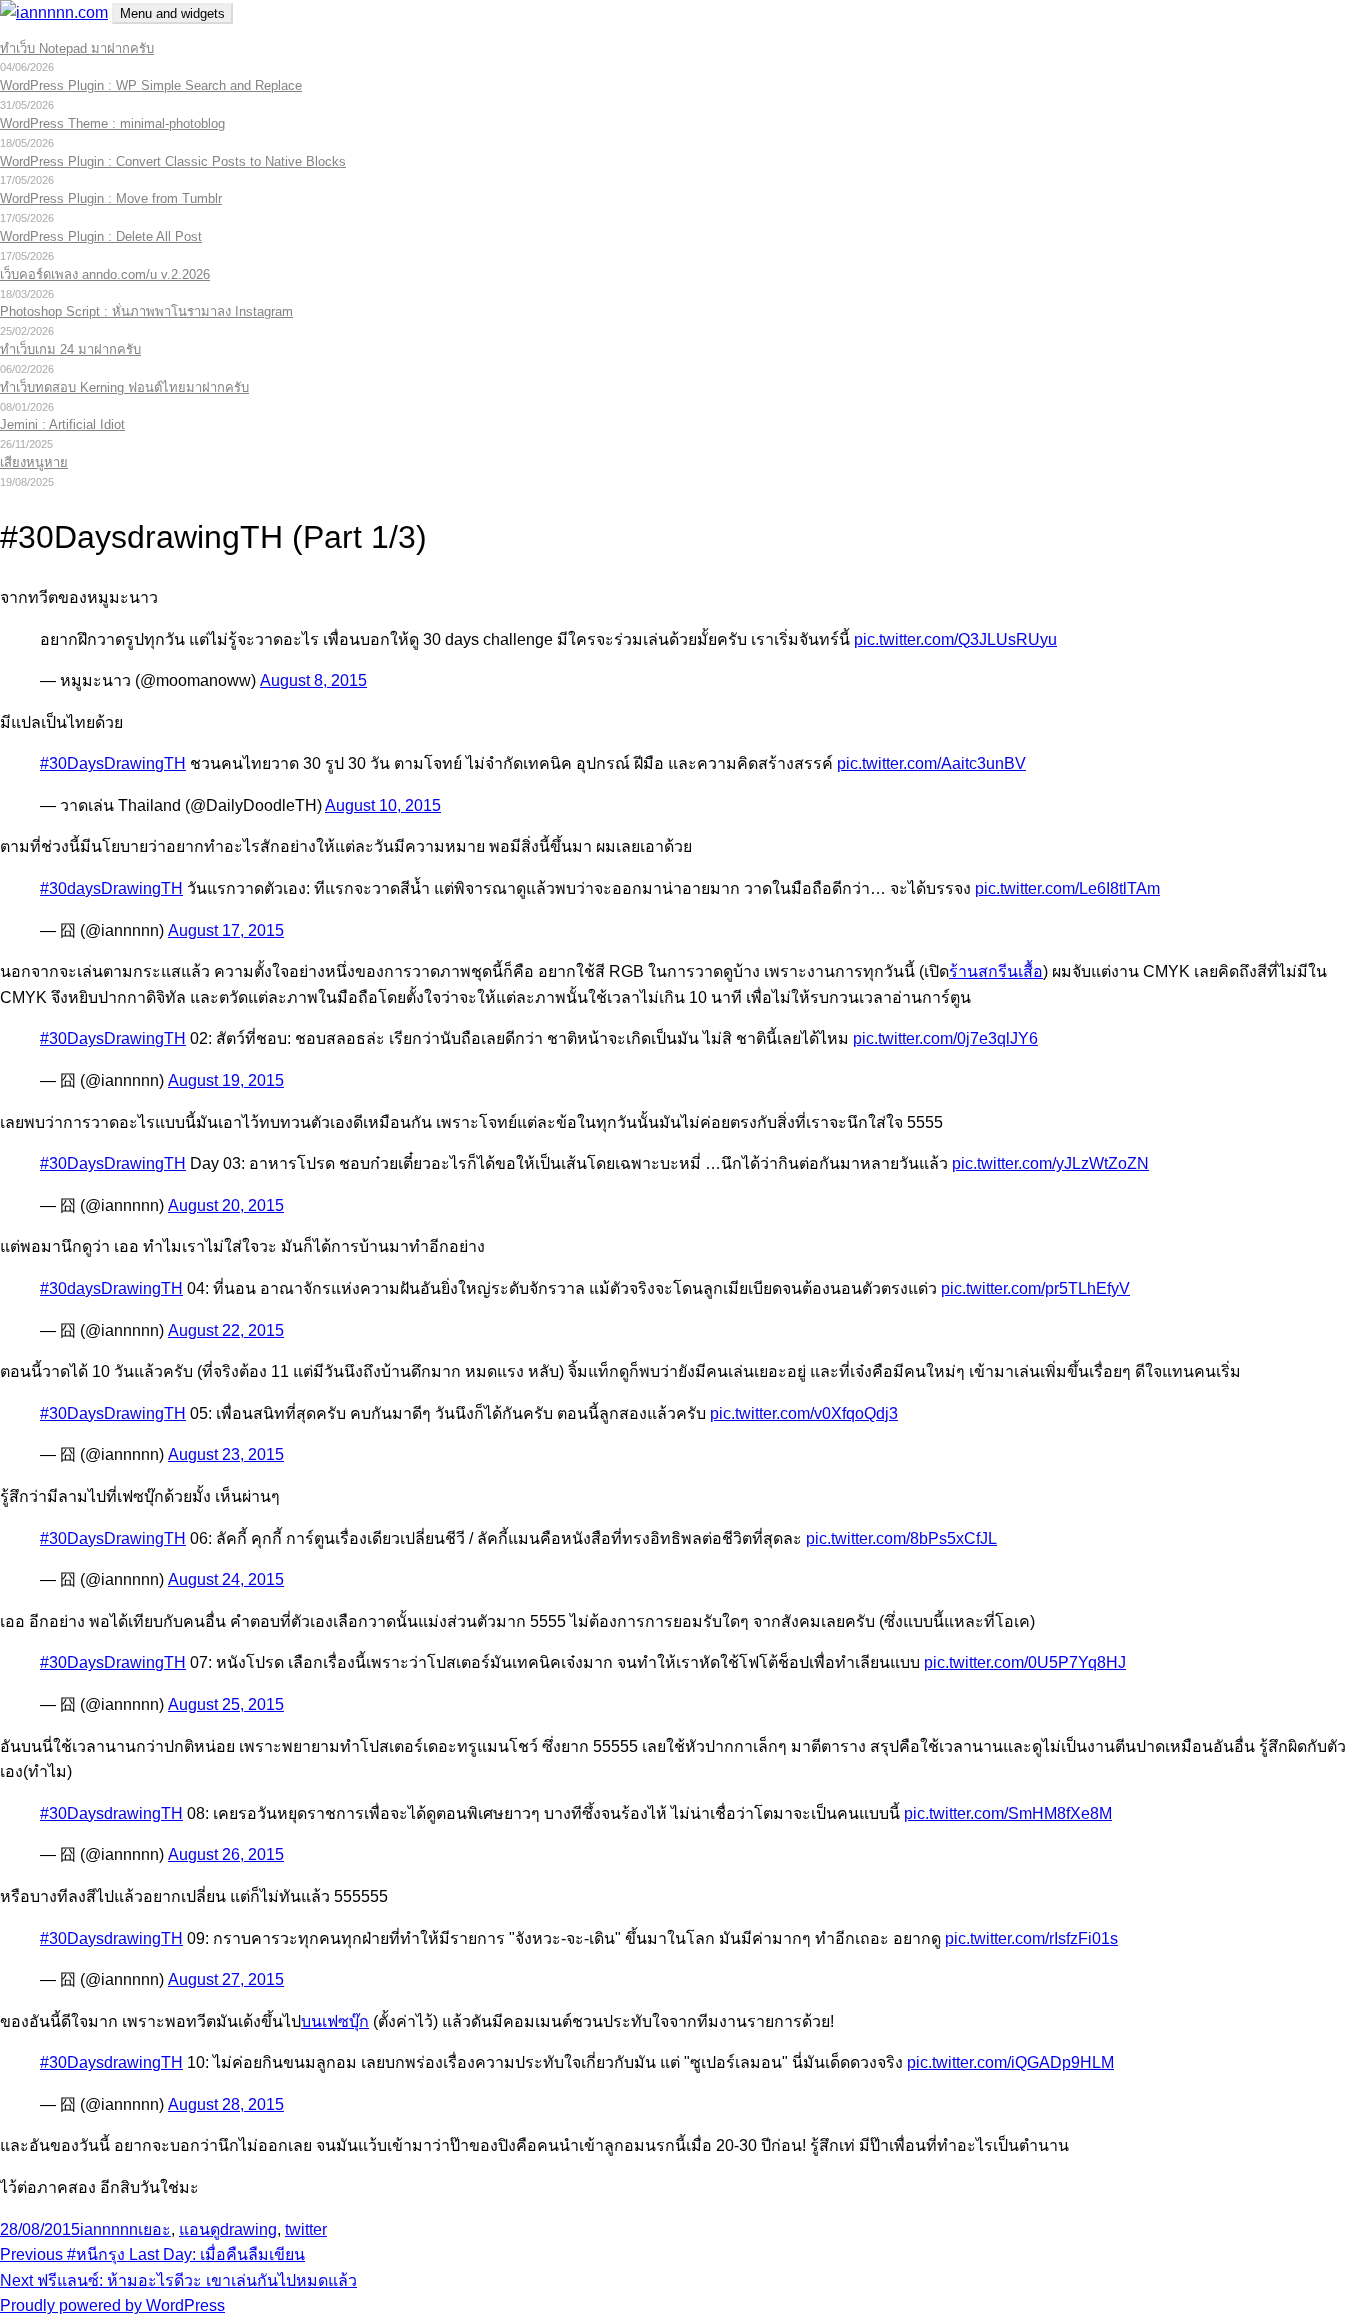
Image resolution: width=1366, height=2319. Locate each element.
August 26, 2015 (226, 1854)
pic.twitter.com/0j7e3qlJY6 (945, 1038)
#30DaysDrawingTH (113, 763)
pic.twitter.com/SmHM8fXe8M (1008, 1813)
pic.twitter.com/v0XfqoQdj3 (804, 1413)
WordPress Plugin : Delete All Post (101, 236)
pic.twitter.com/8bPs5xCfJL (901, 1538)
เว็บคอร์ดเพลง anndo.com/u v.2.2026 (105, 274)
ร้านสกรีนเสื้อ (996, 971)
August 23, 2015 (226, 1454)
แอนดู (199, 2229)
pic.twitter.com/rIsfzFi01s (1031, 1938)
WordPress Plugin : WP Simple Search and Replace (151, 85)
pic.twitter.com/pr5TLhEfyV (1035, 1288)
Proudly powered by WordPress (112, 2305)
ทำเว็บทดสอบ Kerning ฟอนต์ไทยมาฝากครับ (124, 387)
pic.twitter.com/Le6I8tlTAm (1067, 888)
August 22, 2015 (226, 1330)
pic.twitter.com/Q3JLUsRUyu (955, 639)
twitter (306, 2229)
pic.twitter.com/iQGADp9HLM (1010, 2062)
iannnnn (109, 2229)
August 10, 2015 (383, 805)
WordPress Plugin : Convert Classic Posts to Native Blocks (173, 161)
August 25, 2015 (226, 1704)
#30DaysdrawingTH (111, 1813)
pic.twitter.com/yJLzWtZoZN (1050, 1163)
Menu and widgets (172, 13)
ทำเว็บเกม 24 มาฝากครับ (70, 349)
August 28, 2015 (226, 2104)
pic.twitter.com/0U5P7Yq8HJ (1025, 1662)
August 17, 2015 (226, 930)
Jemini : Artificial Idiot (62, 424)
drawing (248, 2229)
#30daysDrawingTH (111, 888)
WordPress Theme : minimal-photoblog (112, 123)
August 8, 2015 (313, 680)
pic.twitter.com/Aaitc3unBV (931, 763)
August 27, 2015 (226, 1979)
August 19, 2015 (226, 1080)
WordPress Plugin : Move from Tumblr (111, 198)
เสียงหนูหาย (34, 462)
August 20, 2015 (226, 1205)
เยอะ (154, 2229)
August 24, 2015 (226, 1579)
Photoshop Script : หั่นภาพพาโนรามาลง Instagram (146, 311)
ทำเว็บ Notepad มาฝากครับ (77, 48)
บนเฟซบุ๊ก (335, 2021)
